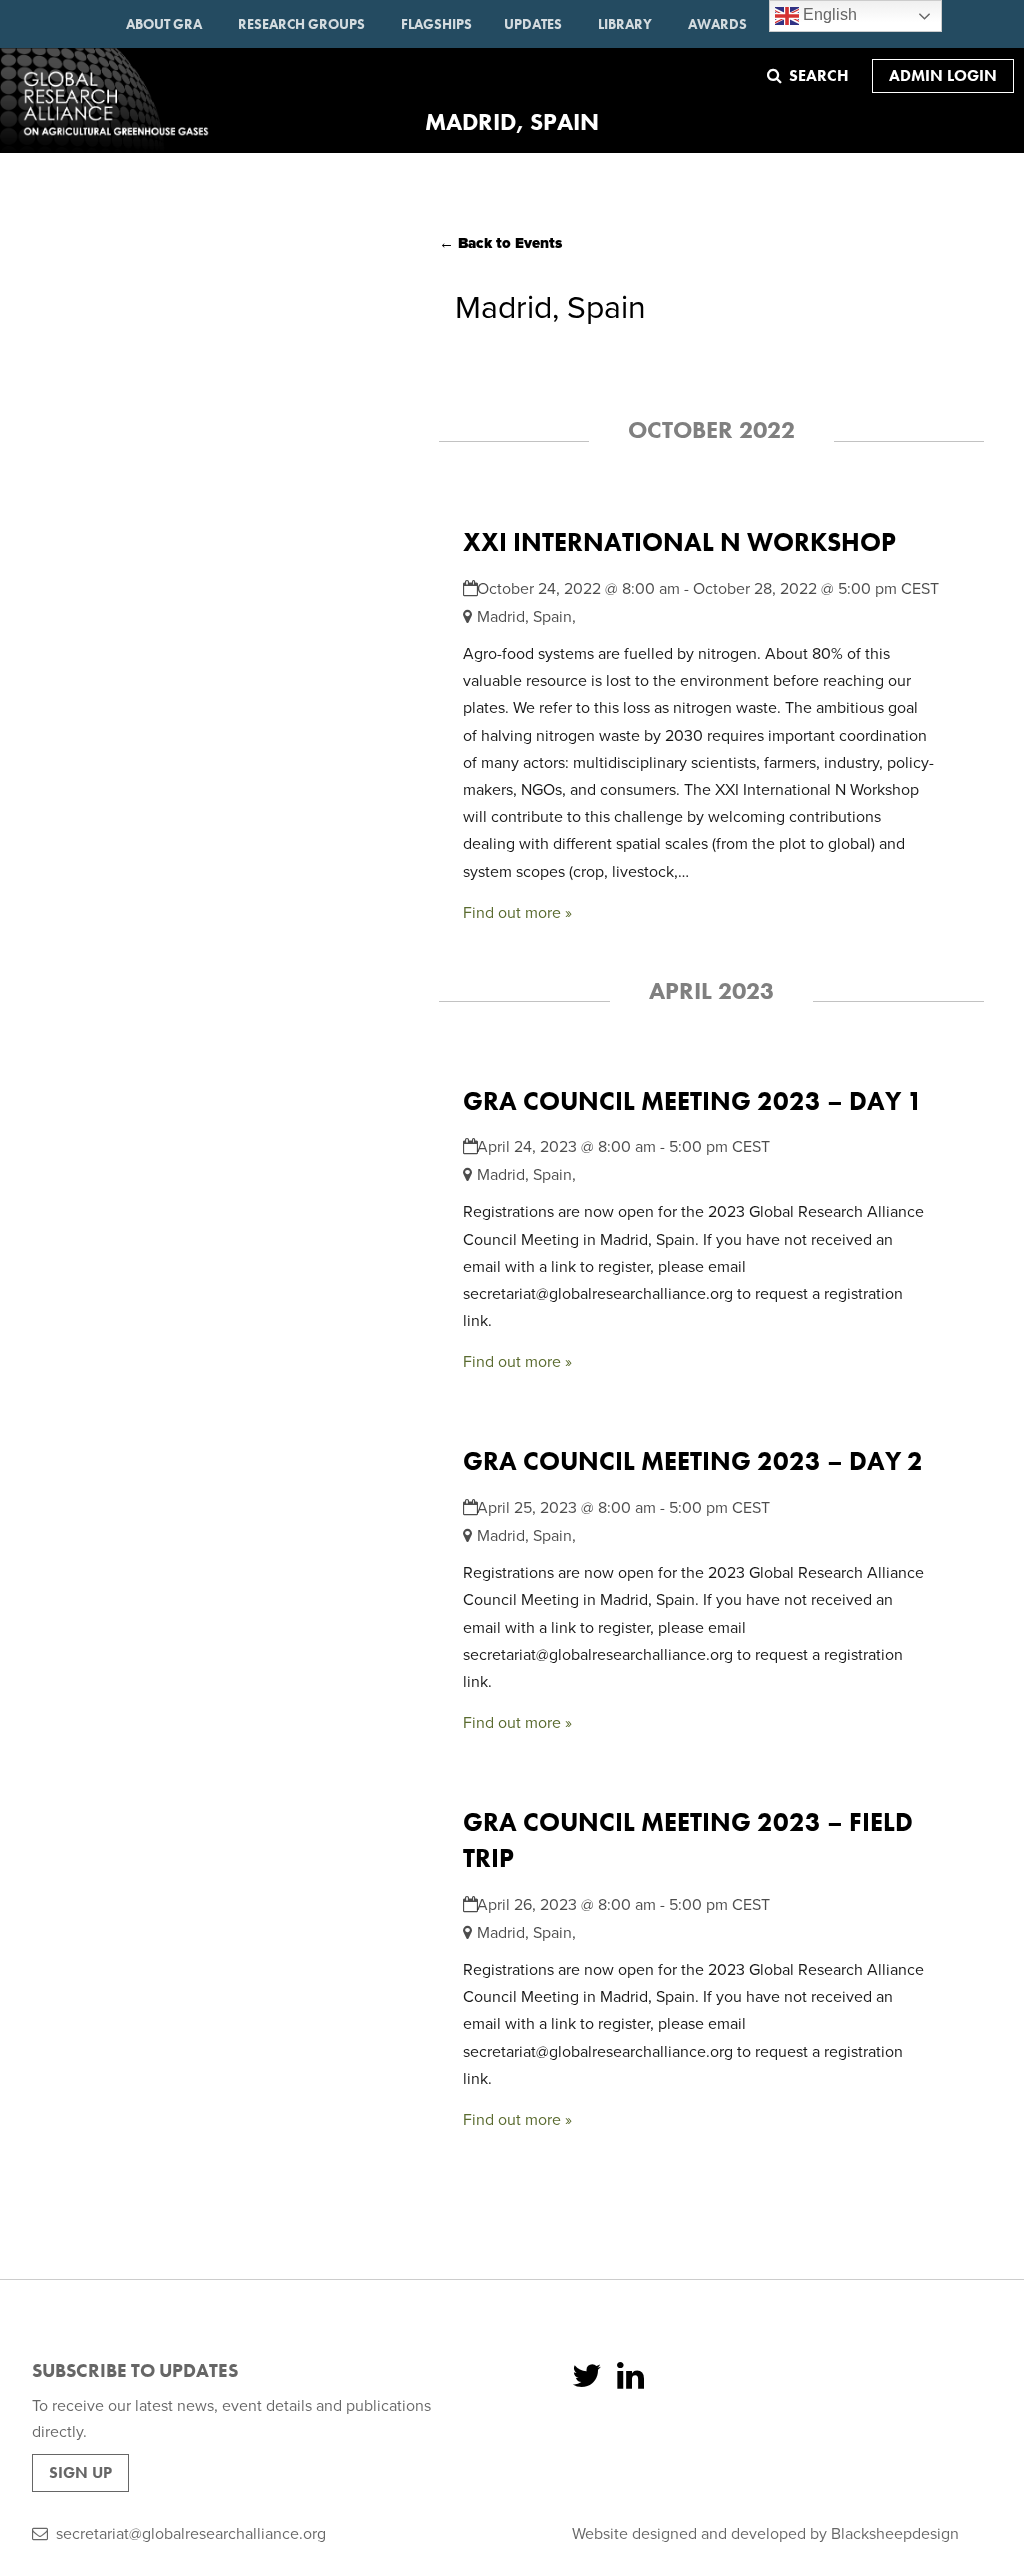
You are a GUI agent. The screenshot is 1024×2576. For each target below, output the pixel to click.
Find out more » (517, 913)
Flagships (436, 24)
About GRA (164, 24)
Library (625, 24)
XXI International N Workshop (679, 542)
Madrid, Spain (524, 617)
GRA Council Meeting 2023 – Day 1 (693, 1101)
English (828, 14)
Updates (533, 24)
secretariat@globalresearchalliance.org (191, 2534)
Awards (717, 24)
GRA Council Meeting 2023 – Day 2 (693, 1461)
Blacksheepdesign (895, 2534)
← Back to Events (500, 243)
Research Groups (301, 24)
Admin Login (943, 75)
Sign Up (80, 2472)
